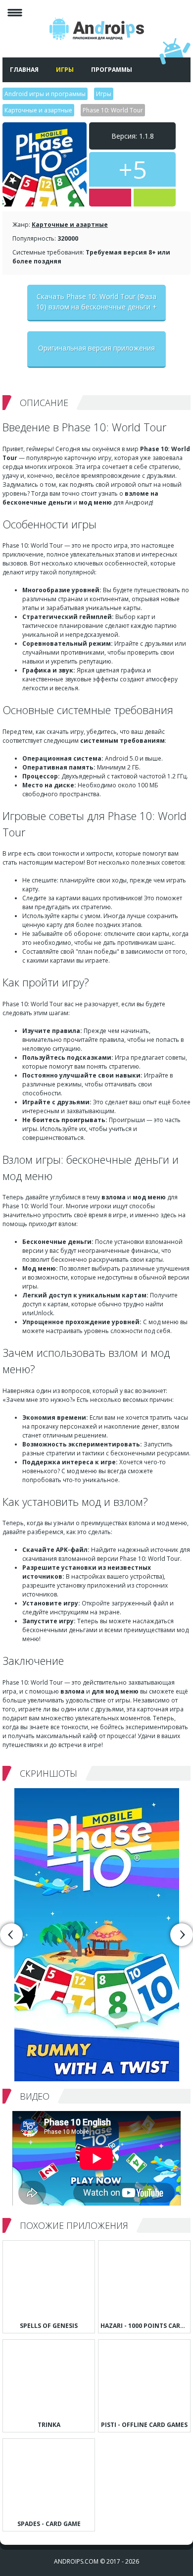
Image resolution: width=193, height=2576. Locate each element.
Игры (65, 70)
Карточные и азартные (70, 225)
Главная (24, 70)
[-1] (110, 198)
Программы (112, 70)
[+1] (155, 198)
